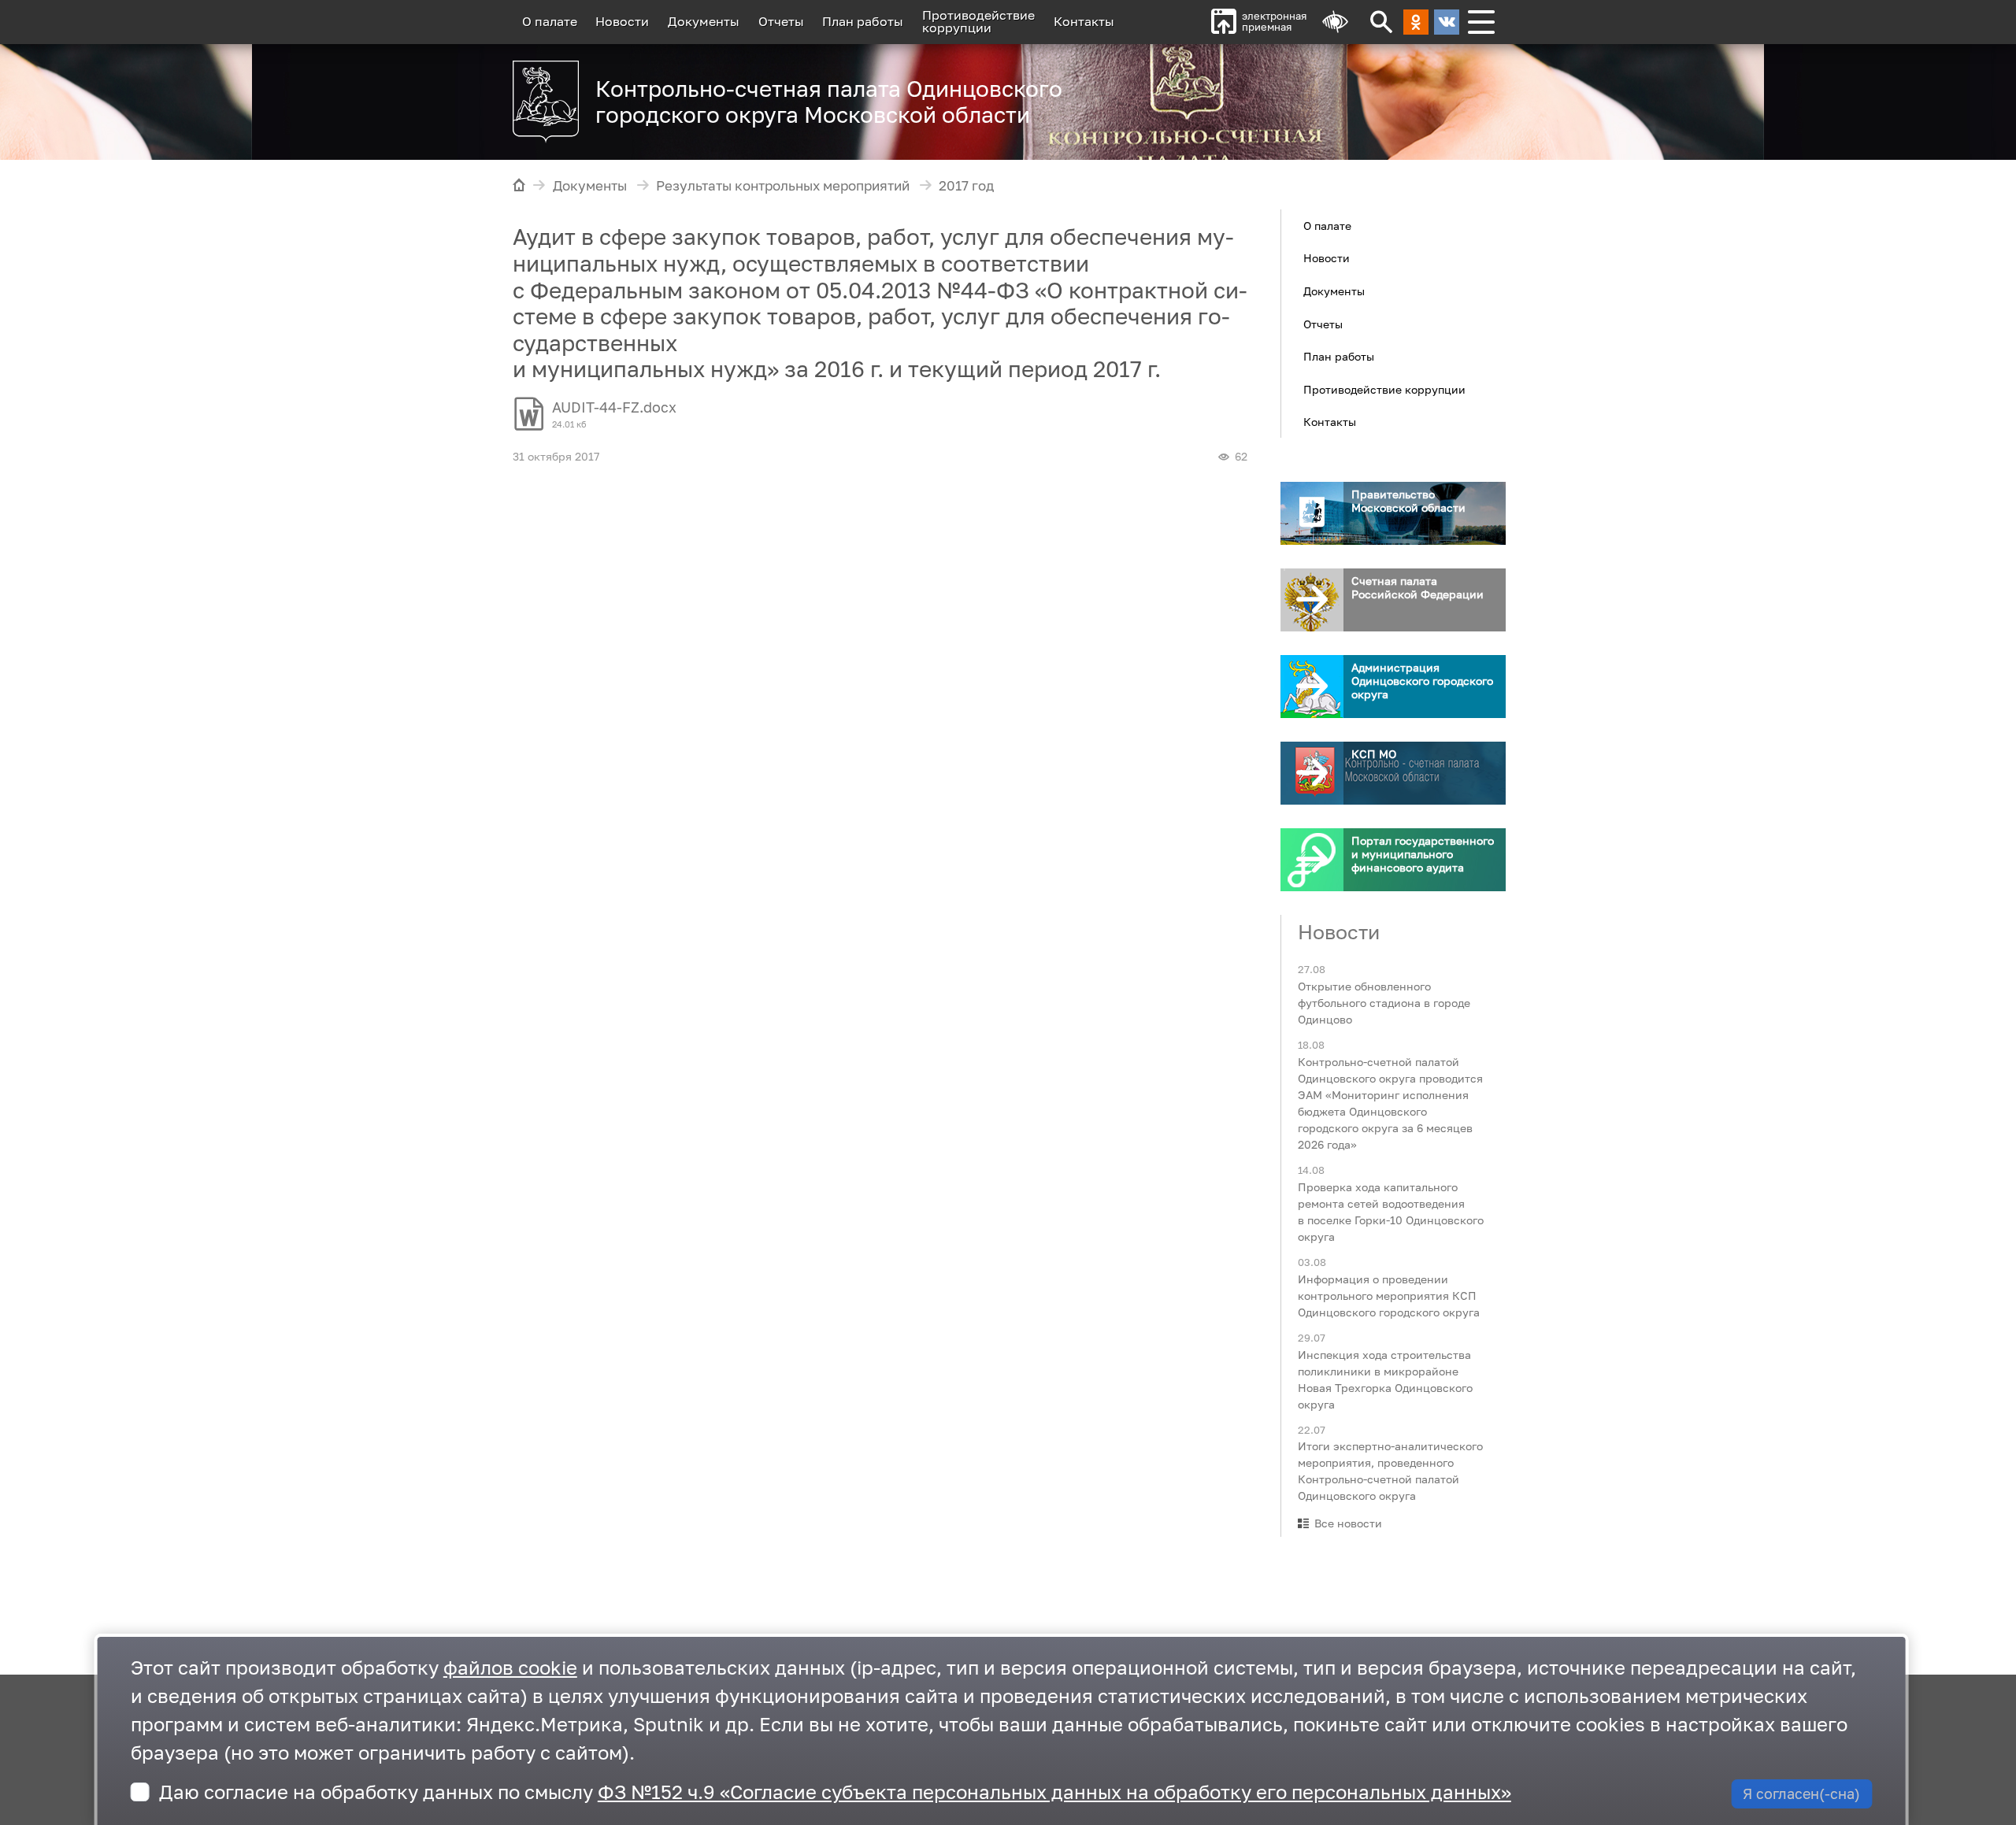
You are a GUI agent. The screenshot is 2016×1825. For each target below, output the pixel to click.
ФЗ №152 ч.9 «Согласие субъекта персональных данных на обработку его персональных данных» (1054, 1792)
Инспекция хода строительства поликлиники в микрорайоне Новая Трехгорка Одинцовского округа (1385, 1379)
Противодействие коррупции (1384, 389)
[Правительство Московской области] (1312, 513)
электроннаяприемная (1274, 22)
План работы (863, 21)
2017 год (966, 186)
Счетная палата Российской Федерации (1417, 587)
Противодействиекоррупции (978, 21)
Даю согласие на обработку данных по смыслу (835, 1792)
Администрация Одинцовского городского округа (1422, 681)
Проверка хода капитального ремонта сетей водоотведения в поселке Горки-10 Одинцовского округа (1391, 1211)
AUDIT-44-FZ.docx (614, 407)
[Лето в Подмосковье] (1306, 94)
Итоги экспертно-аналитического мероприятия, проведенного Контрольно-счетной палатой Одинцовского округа (1390, 1471)
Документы (704, 21)
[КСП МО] (1312, 773)
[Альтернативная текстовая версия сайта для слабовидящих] (1335, 22)
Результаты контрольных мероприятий (783, 186)
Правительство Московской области (1408, 501)
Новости (622, 21)
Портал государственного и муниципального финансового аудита (1423, 854)
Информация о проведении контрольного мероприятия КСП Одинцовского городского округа (1389, 1295)
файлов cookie (510, 1667)
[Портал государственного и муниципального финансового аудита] (1312, 860)
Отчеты (781, 21)
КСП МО (1374, 754)
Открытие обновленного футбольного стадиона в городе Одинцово (1384, 1003)
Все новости (1348, 1523)
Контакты (1084, 21)
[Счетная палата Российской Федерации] (1312, 600)
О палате (550, 21)
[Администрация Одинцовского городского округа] (1312, 687)
